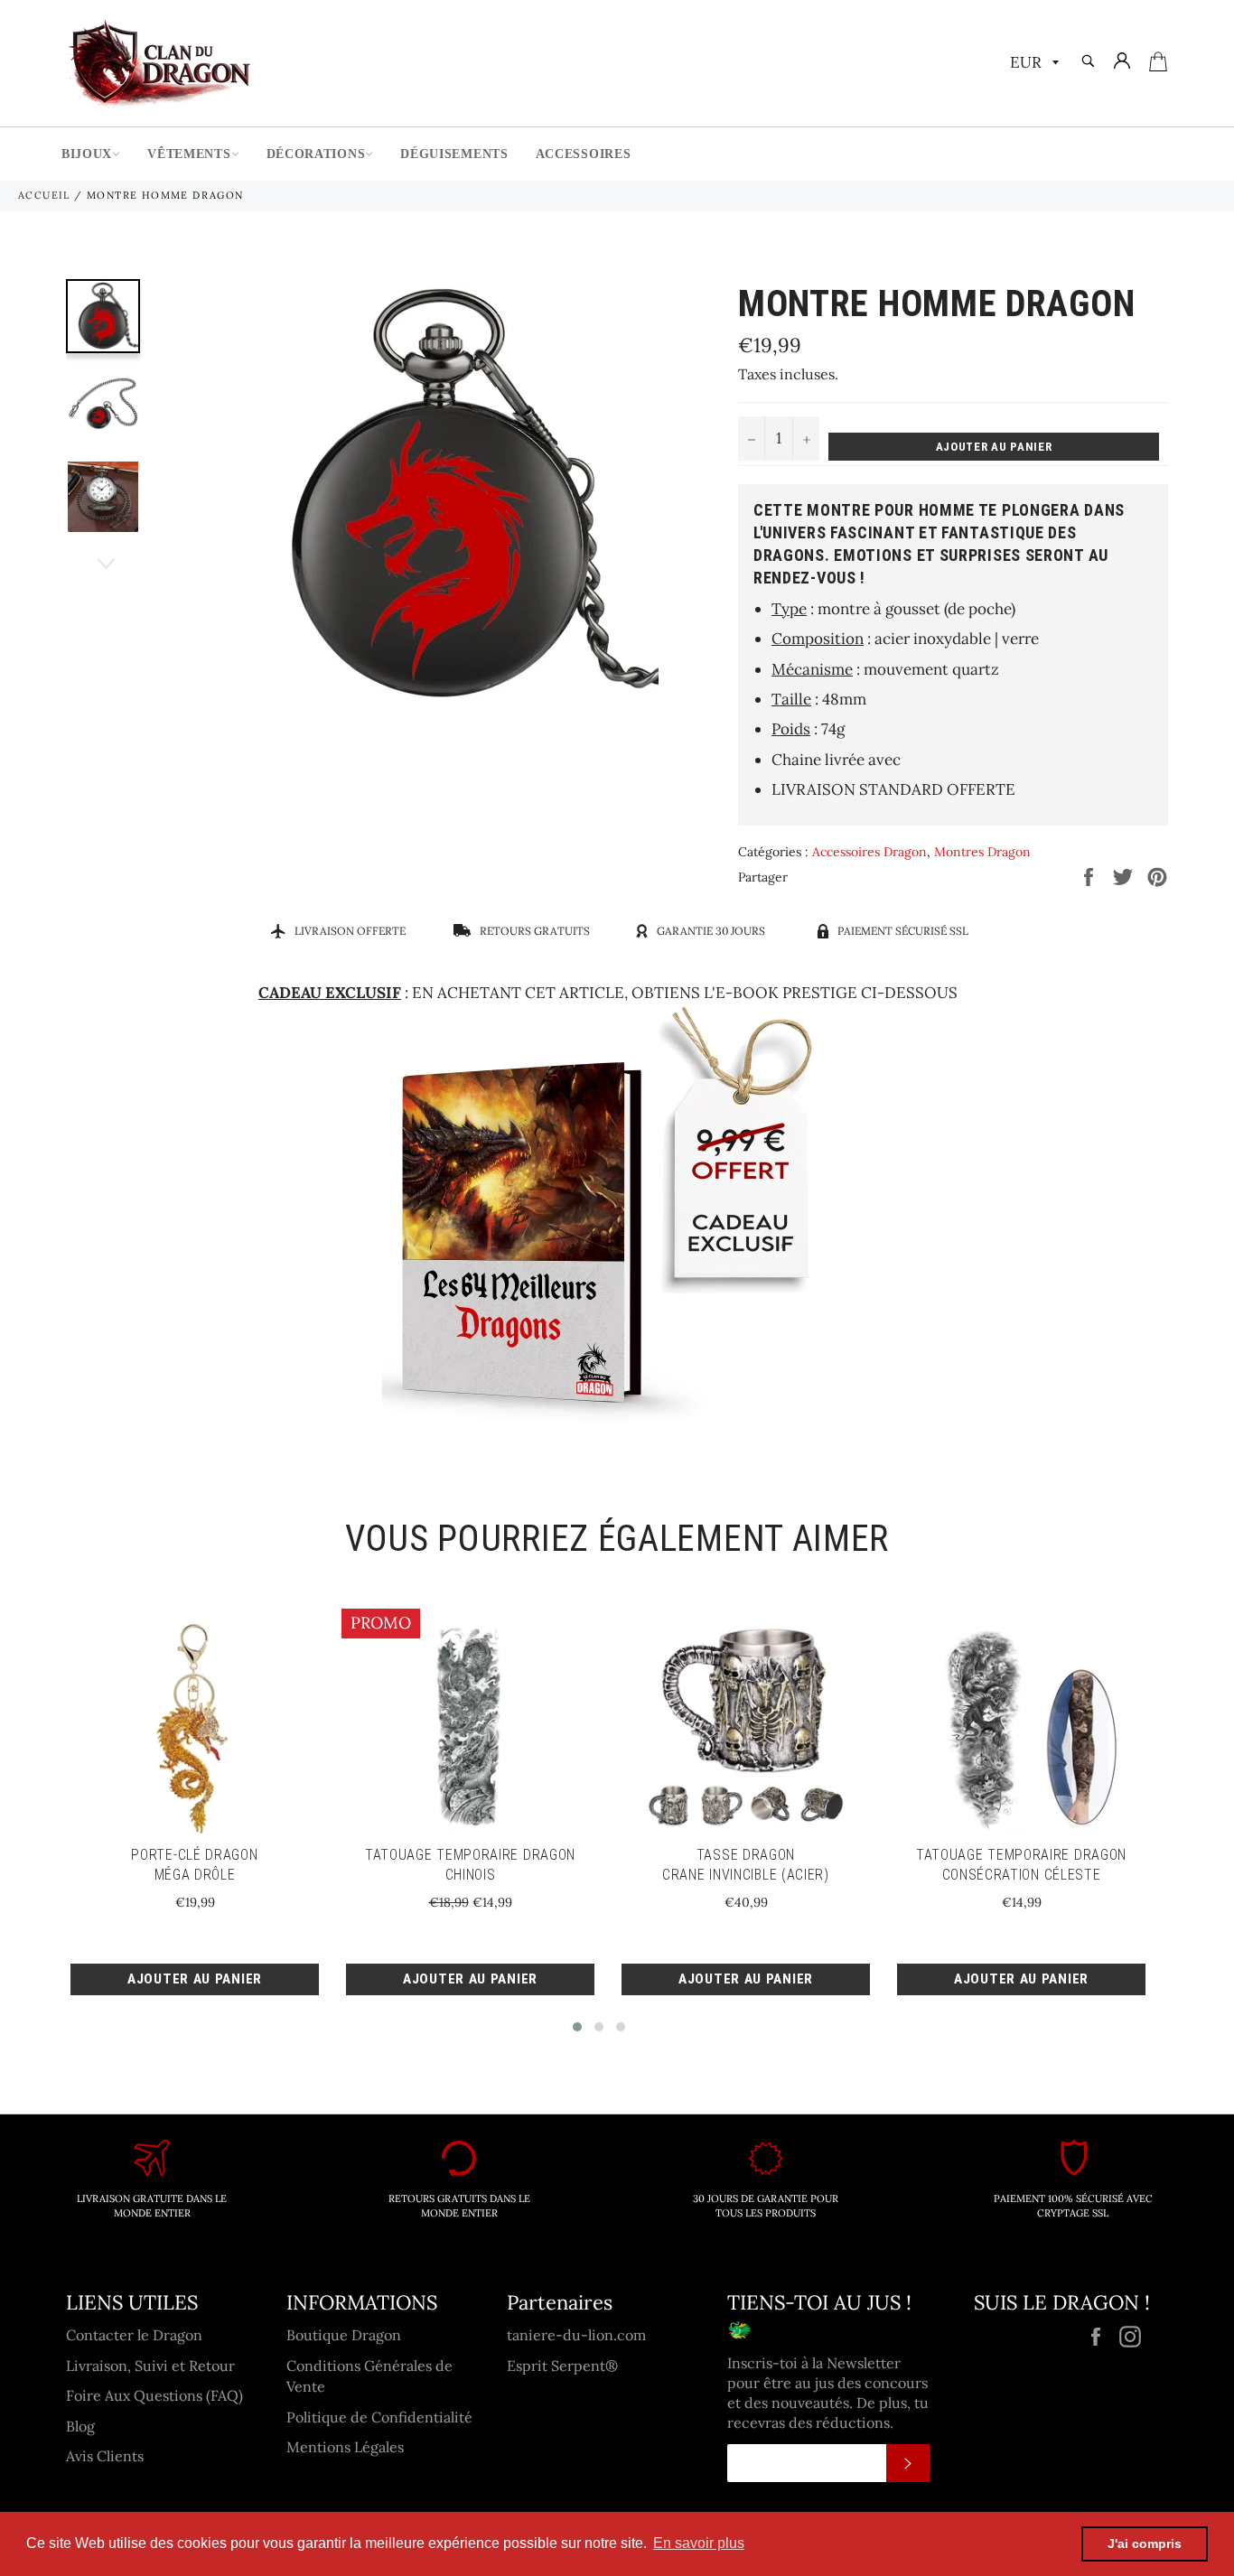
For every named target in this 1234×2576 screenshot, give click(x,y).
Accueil (44, 195)
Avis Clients (105, 2456)
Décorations (316, 154)
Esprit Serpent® (562, 2366)
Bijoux (87, 154)
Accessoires (584, 154)
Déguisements (454, 154)
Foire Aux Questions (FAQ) (154, 2395)
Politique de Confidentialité (379, 2417)
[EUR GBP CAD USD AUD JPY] (1033, 64)
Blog (80, 2426)
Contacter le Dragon (134, 2335)
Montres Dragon (982, 852)
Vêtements (189, 154)
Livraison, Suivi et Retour (150, 2366)
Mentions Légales (345, 2447)
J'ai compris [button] (1145, 2543)
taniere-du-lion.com (576, 2335)
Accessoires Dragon (869, 852)
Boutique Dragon (344, 2335)
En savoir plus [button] (699, 2543)
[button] (577, 2027)
